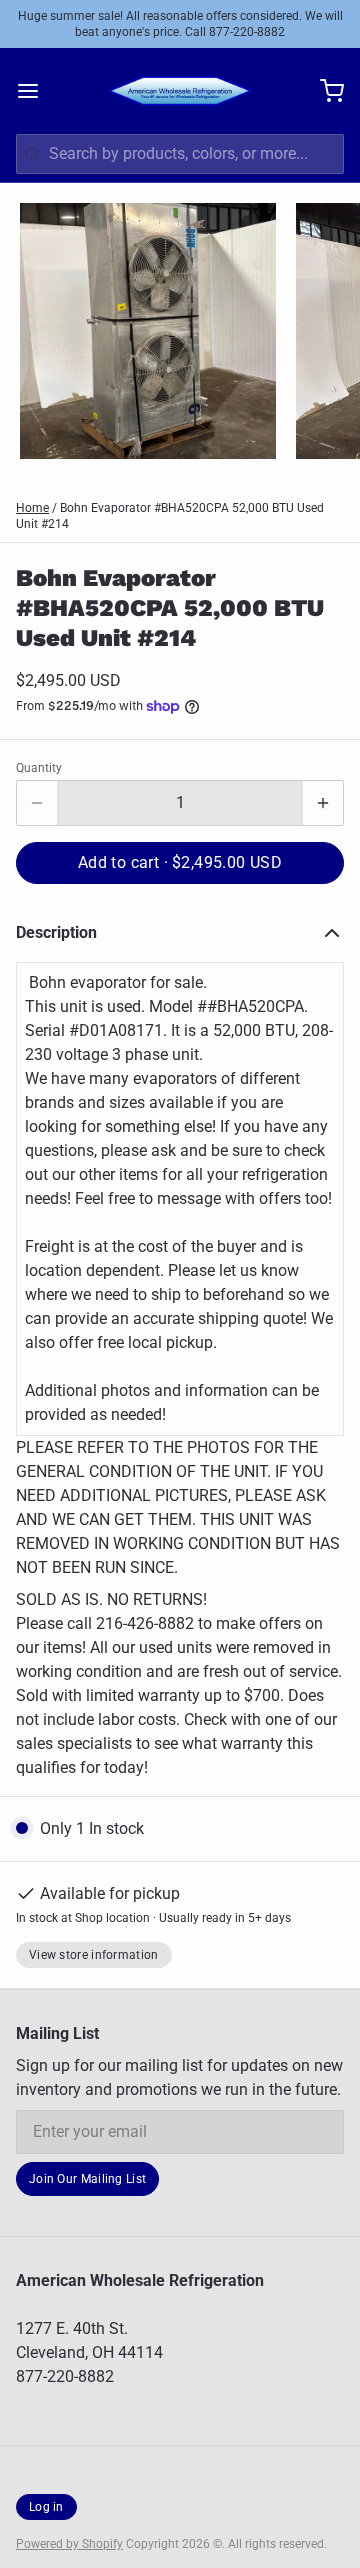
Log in (46, 2507)
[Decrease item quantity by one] (37, 803)
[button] (180, 863)
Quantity (39, 768)
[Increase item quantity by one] (323, 803)
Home (32, 508)
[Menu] (36, 91)
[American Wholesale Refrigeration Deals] (180, 91)
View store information (94, 1955)
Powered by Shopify (69, 2544)
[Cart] (324, 91)
